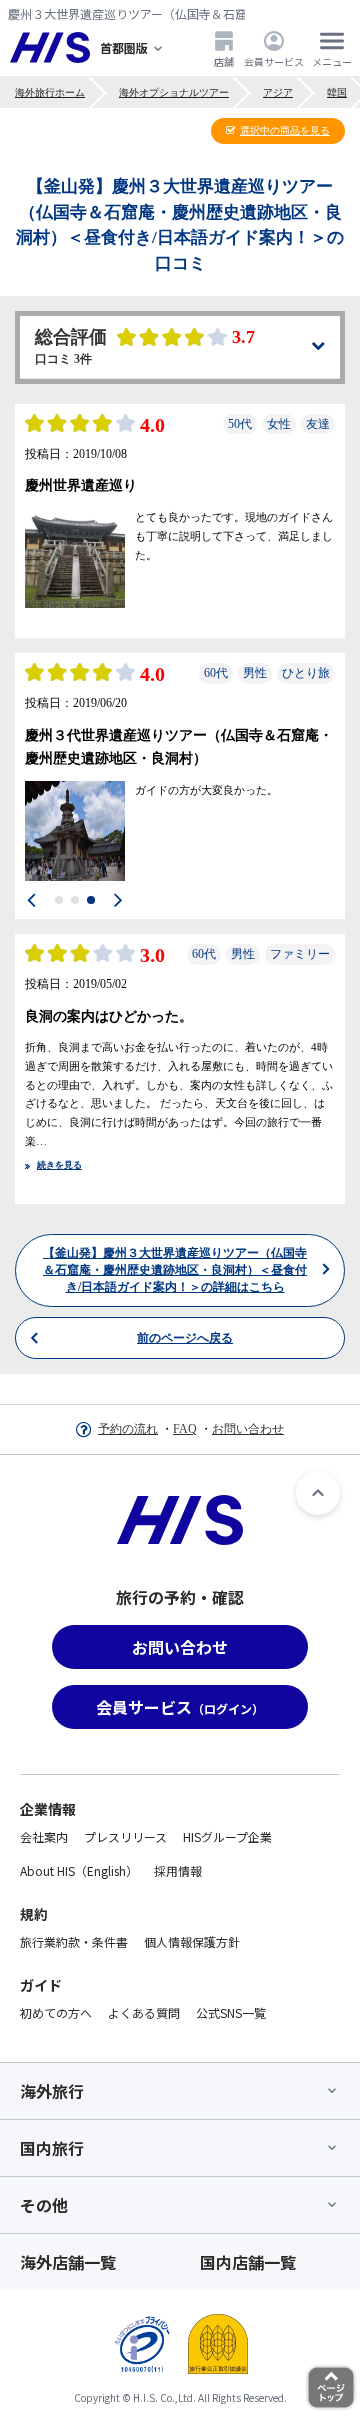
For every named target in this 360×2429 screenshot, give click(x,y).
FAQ (185, 1429)
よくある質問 (144, 2012)
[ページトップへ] (318, 1493)
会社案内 (44, 1836)
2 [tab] (75, 900)
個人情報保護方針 (192, 1941)
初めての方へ (56, 2012)
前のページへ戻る (185, 2393)
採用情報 (178, 1870)
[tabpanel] (75, 558)
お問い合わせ (248, 1429)
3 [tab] (91, 900)
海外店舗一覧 (68, 2262)
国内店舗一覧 (248, 2262)
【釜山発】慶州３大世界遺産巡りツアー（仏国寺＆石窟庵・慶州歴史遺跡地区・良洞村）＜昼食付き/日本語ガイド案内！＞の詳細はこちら (175, 2325)
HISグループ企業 (227, 1836)
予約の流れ (128, 1429)
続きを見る (59, 1165)
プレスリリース (125, 1836)
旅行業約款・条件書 (74, 1941)
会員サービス (274, 61)
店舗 (224, 61)
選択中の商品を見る (285, 130)
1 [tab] (59, 900)
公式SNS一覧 (231, 2012)
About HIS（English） (79, 1870)
